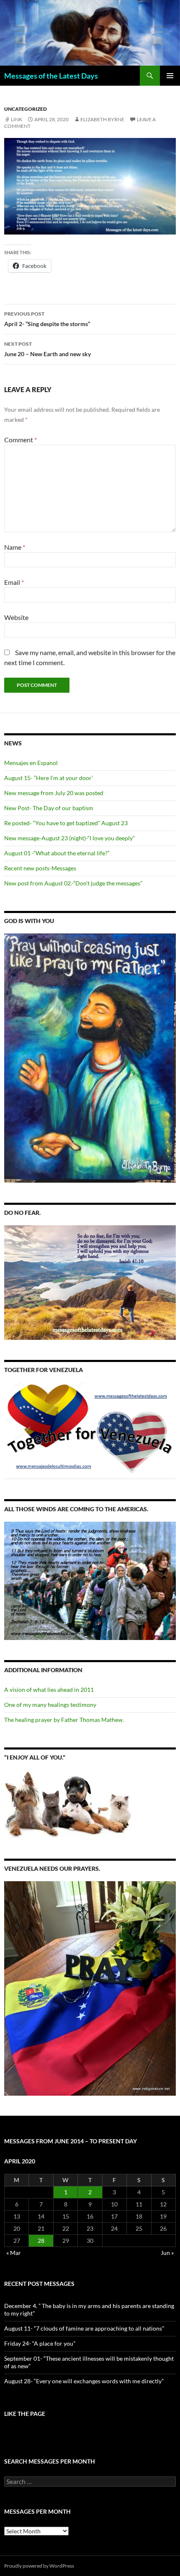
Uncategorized (26, 109)
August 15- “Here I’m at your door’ (49, 778)
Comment (21, 440)
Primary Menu (170, 76)
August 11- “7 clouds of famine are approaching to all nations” (84, 2328)
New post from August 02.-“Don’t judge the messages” (73, 883)
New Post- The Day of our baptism (49, 808)
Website (16, 617)
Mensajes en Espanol (31, 763)
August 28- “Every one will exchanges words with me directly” (84, 2381)
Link (17, 119)
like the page (25, 2414)
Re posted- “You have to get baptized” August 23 (66, 823)
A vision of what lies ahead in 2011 (49, 1690)
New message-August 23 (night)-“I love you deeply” (69, 838)
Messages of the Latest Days (51, 76)
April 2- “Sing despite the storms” (47, 319)
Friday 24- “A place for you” (40, 2343)
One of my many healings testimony (50, 1705)
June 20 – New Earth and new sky (48, 349)
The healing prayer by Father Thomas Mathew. (64, 1720)
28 (41, 2241)
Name (15, 547)
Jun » (167, 2253)
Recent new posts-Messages (40, 868)
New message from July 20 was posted (54, 793)
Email (14, 582)
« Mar (14, 2253)
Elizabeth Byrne (102, 119)
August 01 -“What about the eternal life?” (57, 853)
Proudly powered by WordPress (39, 2566)
